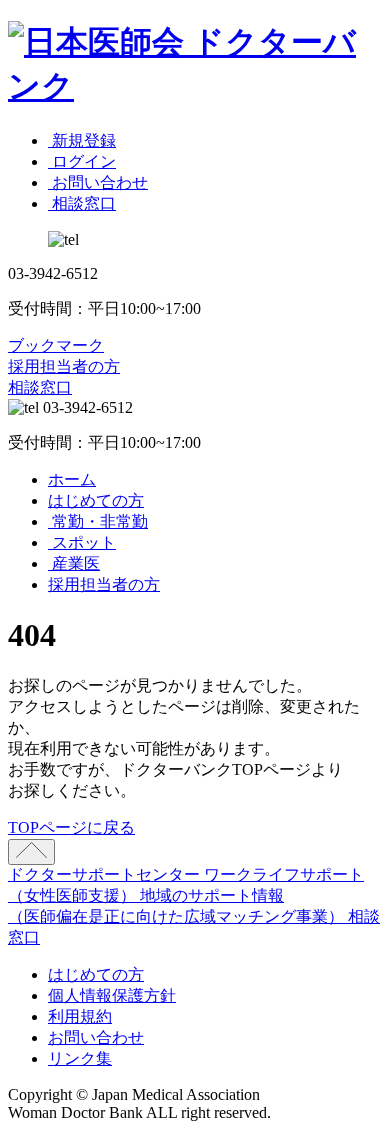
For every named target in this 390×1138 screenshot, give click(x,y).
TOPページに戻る (71, 827)
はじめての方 (96, 500)
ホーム (72, 479)
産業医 (74, 563)
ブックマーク (56, 345)
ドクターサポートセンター (106, 874)
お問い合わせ (96, 1037)
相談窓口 (40, 387)
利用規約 (80, 1016)
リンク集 (80, 1058)
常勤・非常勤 (98, 521)
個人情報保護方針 (112, 995)
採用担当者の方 (64, 366)
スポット (82, 542)
